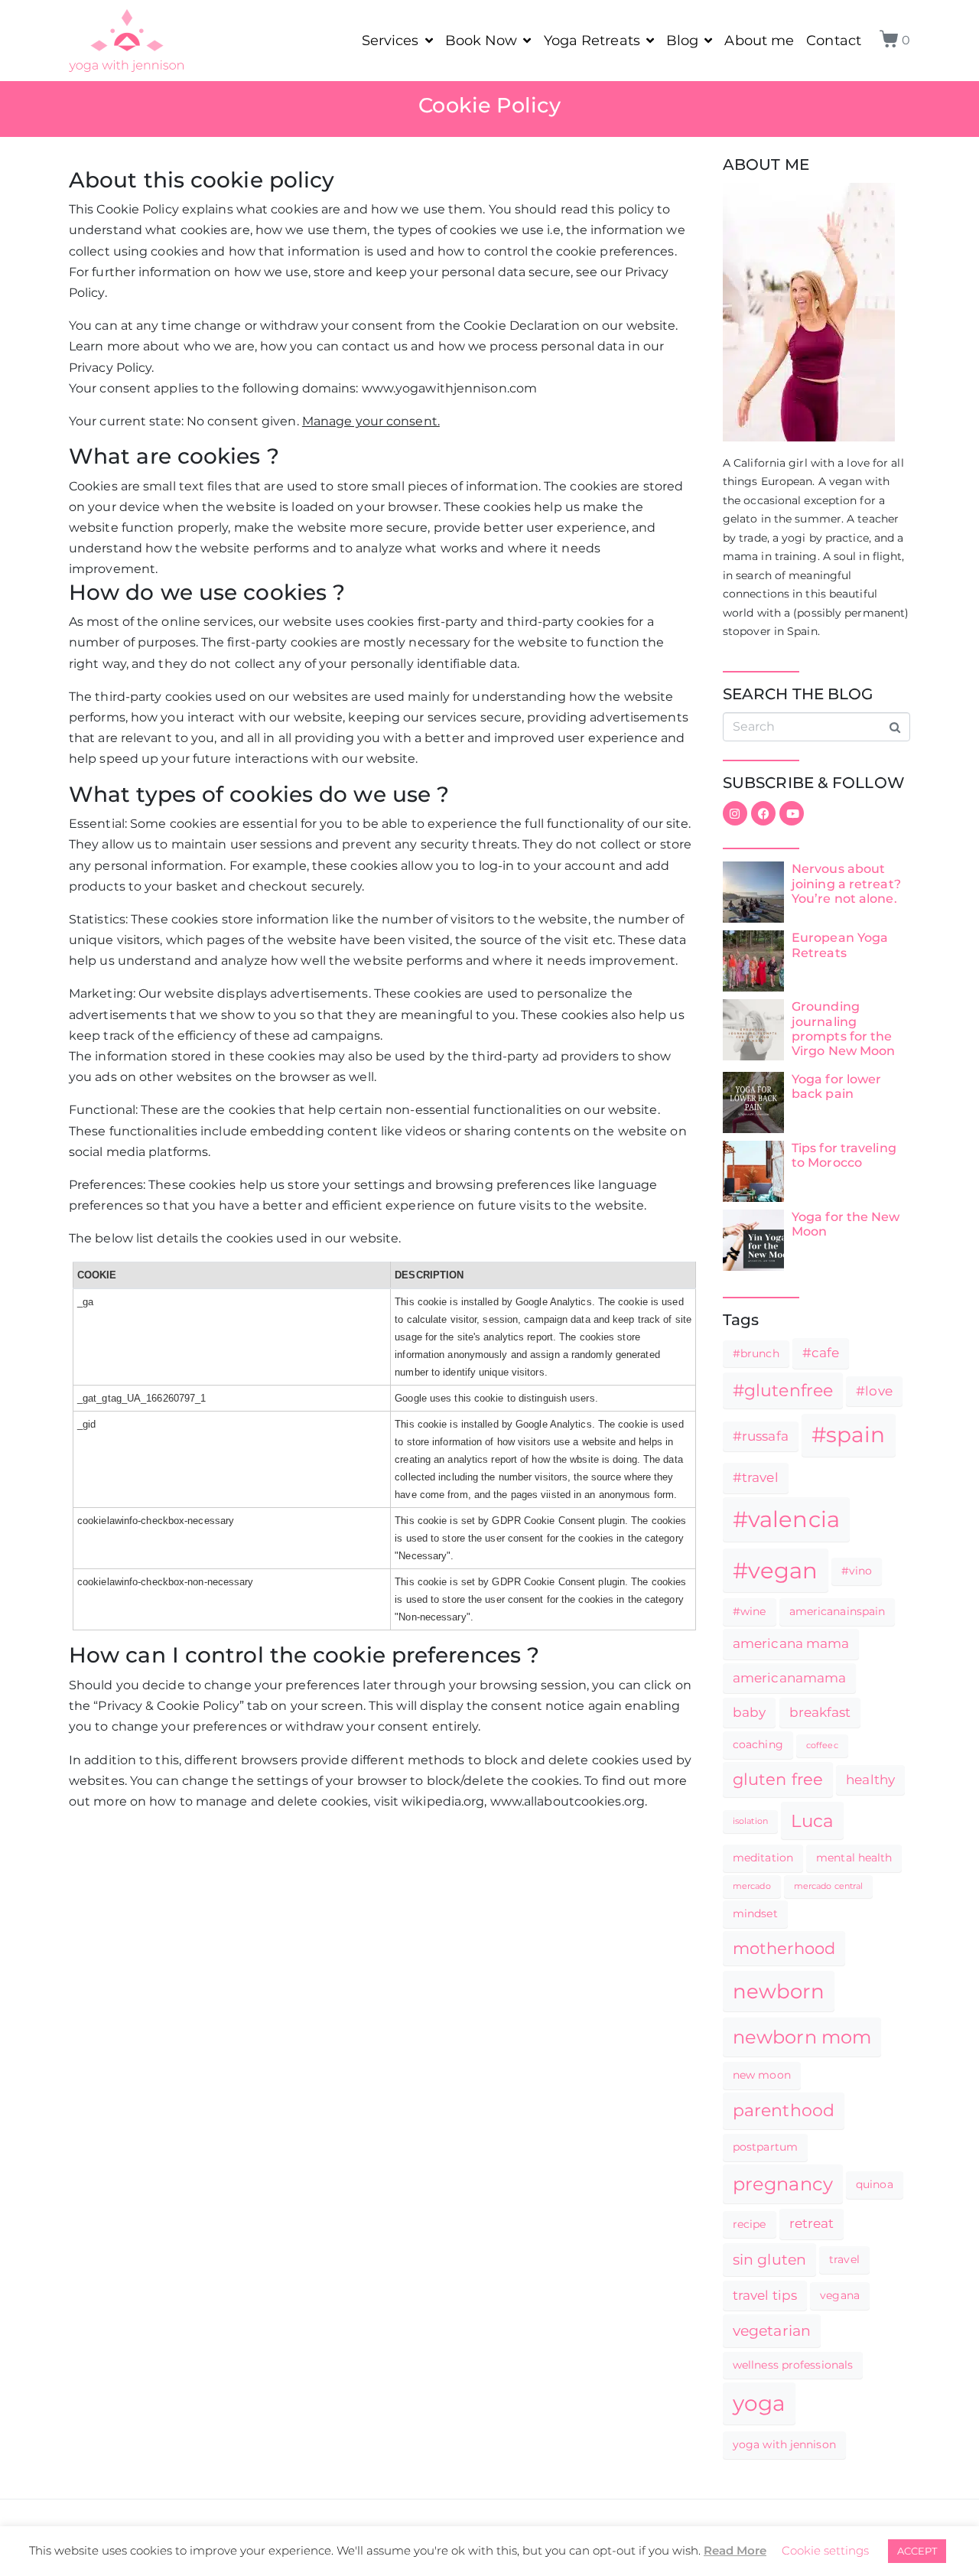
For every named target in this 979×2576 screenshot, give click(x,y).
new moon (762, 2075)
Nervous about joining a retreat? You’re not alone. (846, 883)
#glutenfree (783, 1390)
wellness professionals (793, 2365)
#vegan (776, 1570)
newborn (779, 1991)
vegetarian (772, 2330)
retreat (812, 2223)
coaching (758, 1744)
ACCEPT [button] (917, 2551)
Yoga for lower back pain (836, 1086)
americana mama (791, 1643)
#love (874, 1391)
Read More (735, 2550)
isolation (750, 1821)
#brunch (756, 1353)
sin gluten (769, 2259)
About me (759, 41)
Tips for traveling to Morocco (844, 1155)
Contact (834, 41)
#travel (756, 1477)
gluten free (778, 1779)
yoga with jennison (784, 2444)
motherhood (784, 1948)
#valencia (786, 1519)
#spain (849, 1435)
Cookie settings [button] (825, 2550)
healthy (870, 1780)
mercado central (829, 1886)
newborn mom (802, 2037)
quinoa (875, 2184)
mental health (854, 1858)
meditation (763, 1858)
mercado (752, 1886)
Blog (682, 41)
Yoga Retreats (592, 41)
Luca (812, 1820)
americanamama (789, 1678)
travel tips (765, 2295)
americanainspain (838, 1611)
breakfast (820, 1712)
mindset (755, 1913)
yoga (759, 2403)
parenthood (784, 2110)
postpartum (765, 2147)
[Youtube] (792, 813)
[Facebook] (763, 813)
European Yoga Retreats (840, 945)
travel (844, 2259)
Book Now (481, 41)
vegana (840, 2295)
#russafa (761, 1436)
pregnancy (783, 2184)
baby (749, 1712)
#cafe (821, 1353)
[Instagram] (735, 813)
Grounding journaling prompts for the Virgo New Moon (843, 1029)
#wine (750, 1611)
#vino (857, 1571)
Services (390, 41)
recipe (750, 2224)
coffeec (822, 1746)
